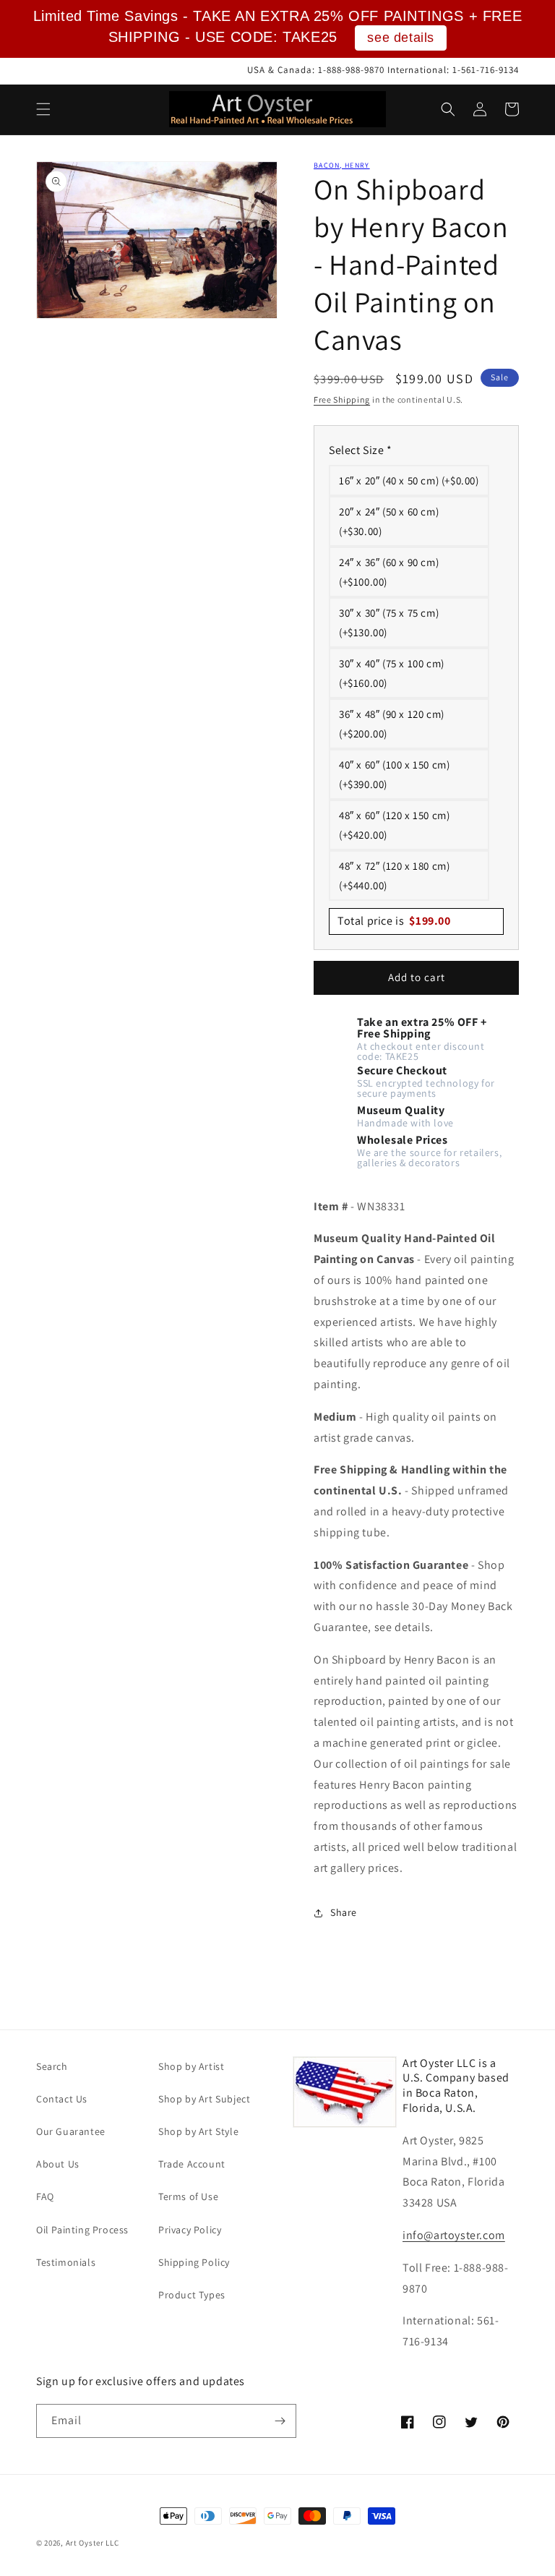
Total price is (394, 921)
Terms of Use (188, 2196)
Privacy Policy (190, 2230)
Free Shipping (342, 399)
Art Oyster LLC (92, 2543)
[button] (43, 109)
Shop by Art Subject (204, 2099)
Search (52, 2066)
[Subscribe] (280, 2421)
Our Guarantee (71, 2131)
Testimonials (66, 2262)
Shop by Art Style (198, 2131)
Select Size (361, 450)
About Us (58, 2164)
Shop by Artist (191, 2066)
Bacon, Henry (342, 165)
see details (401, 38)
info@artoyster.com (454, 2235)
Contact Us (62, 2099)
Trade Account (192, 2164)
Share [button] (344, 1912)
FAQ (45, 2196)
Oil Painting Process (82, 2230)
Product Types (192, 2295)
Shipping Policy (194, 2262)
